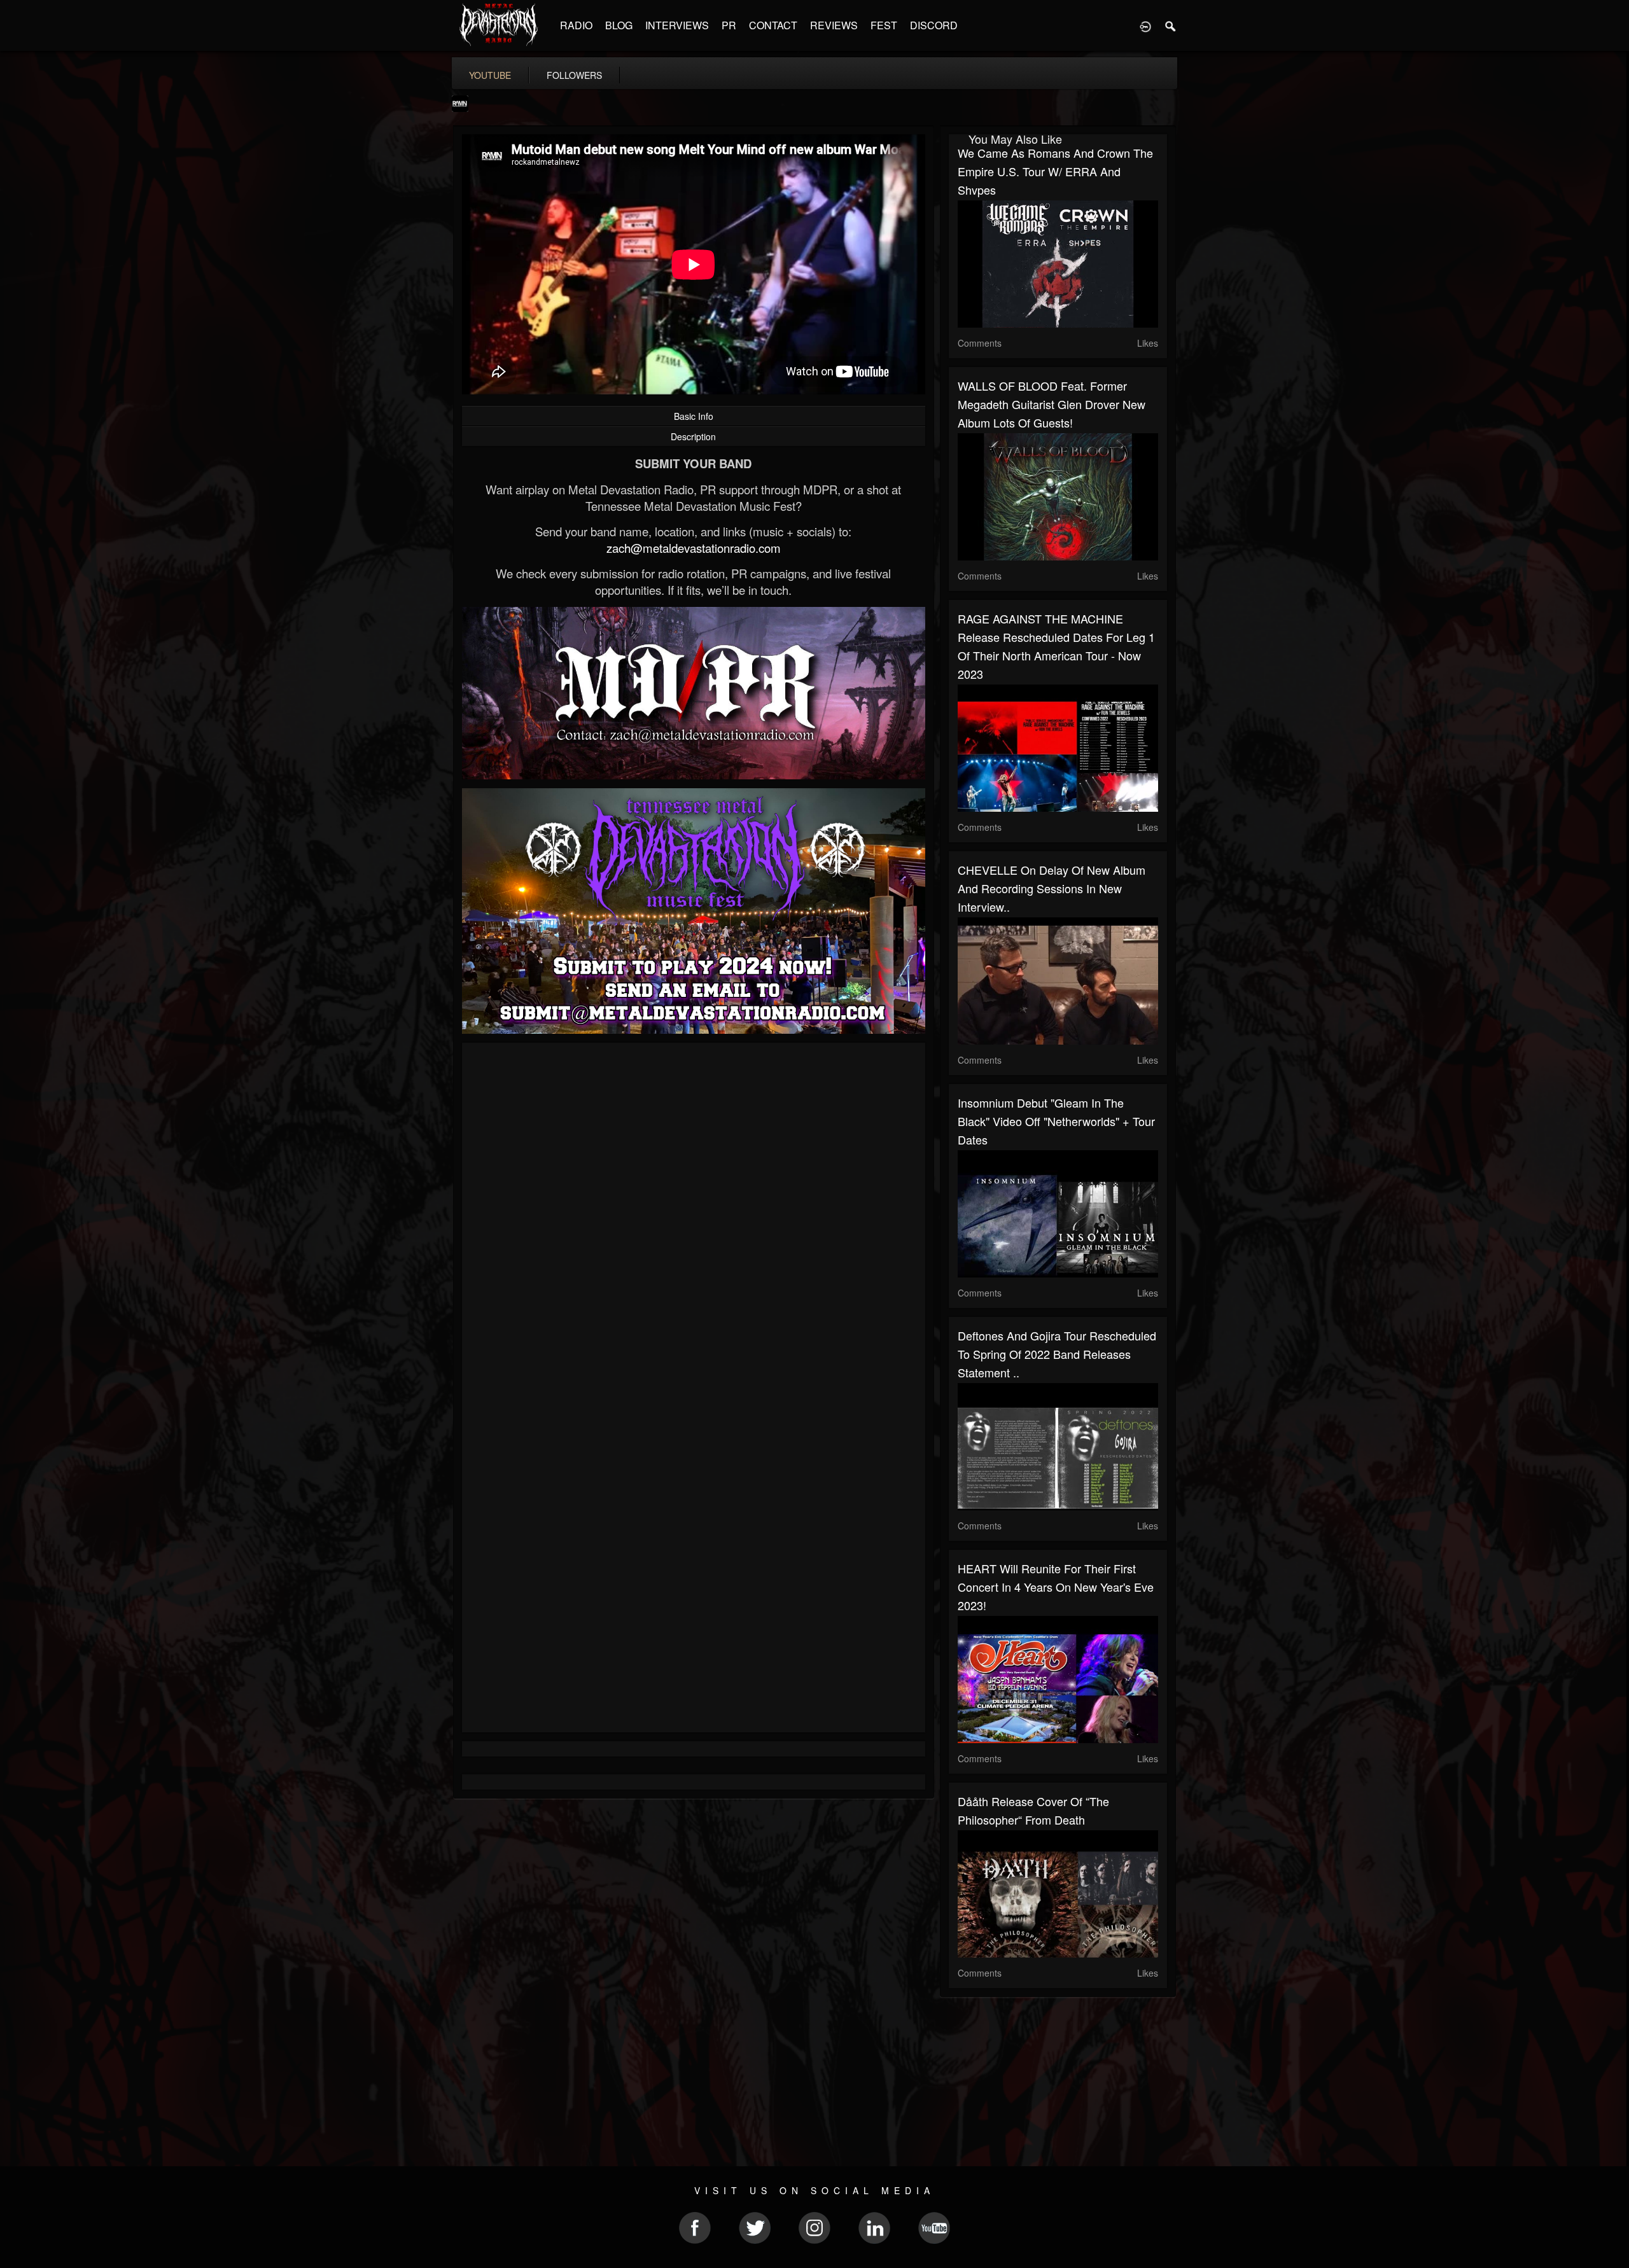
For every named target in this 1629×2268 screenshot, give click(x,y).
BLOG (619, 25)
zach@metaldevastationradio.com (694, 548)
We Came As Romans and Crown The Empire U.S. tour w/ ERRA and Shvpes (1055, 171)
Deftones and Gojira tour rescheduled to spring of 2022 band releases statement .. (1057, 1354)
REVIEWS (834, 25)
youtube (490, 75)
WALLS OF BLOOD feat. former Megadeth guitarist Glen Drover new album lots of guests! (1052, 404)
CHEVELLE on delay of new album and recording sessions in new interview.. (1052, 888)
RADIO (576, 25)
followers (574, 75)
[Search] (1171, 25)
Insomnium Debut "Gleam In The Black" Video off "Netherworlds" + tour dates (1056, 1121)
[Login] (1145, 25)
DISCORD (934, 25)
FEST (884, 25)
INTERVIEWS (677, 25)
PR (729, 25)
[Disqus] (694, 1222)
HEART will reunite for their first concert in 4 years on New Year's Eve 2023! (1056, 1587)
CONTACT (773, 25)
